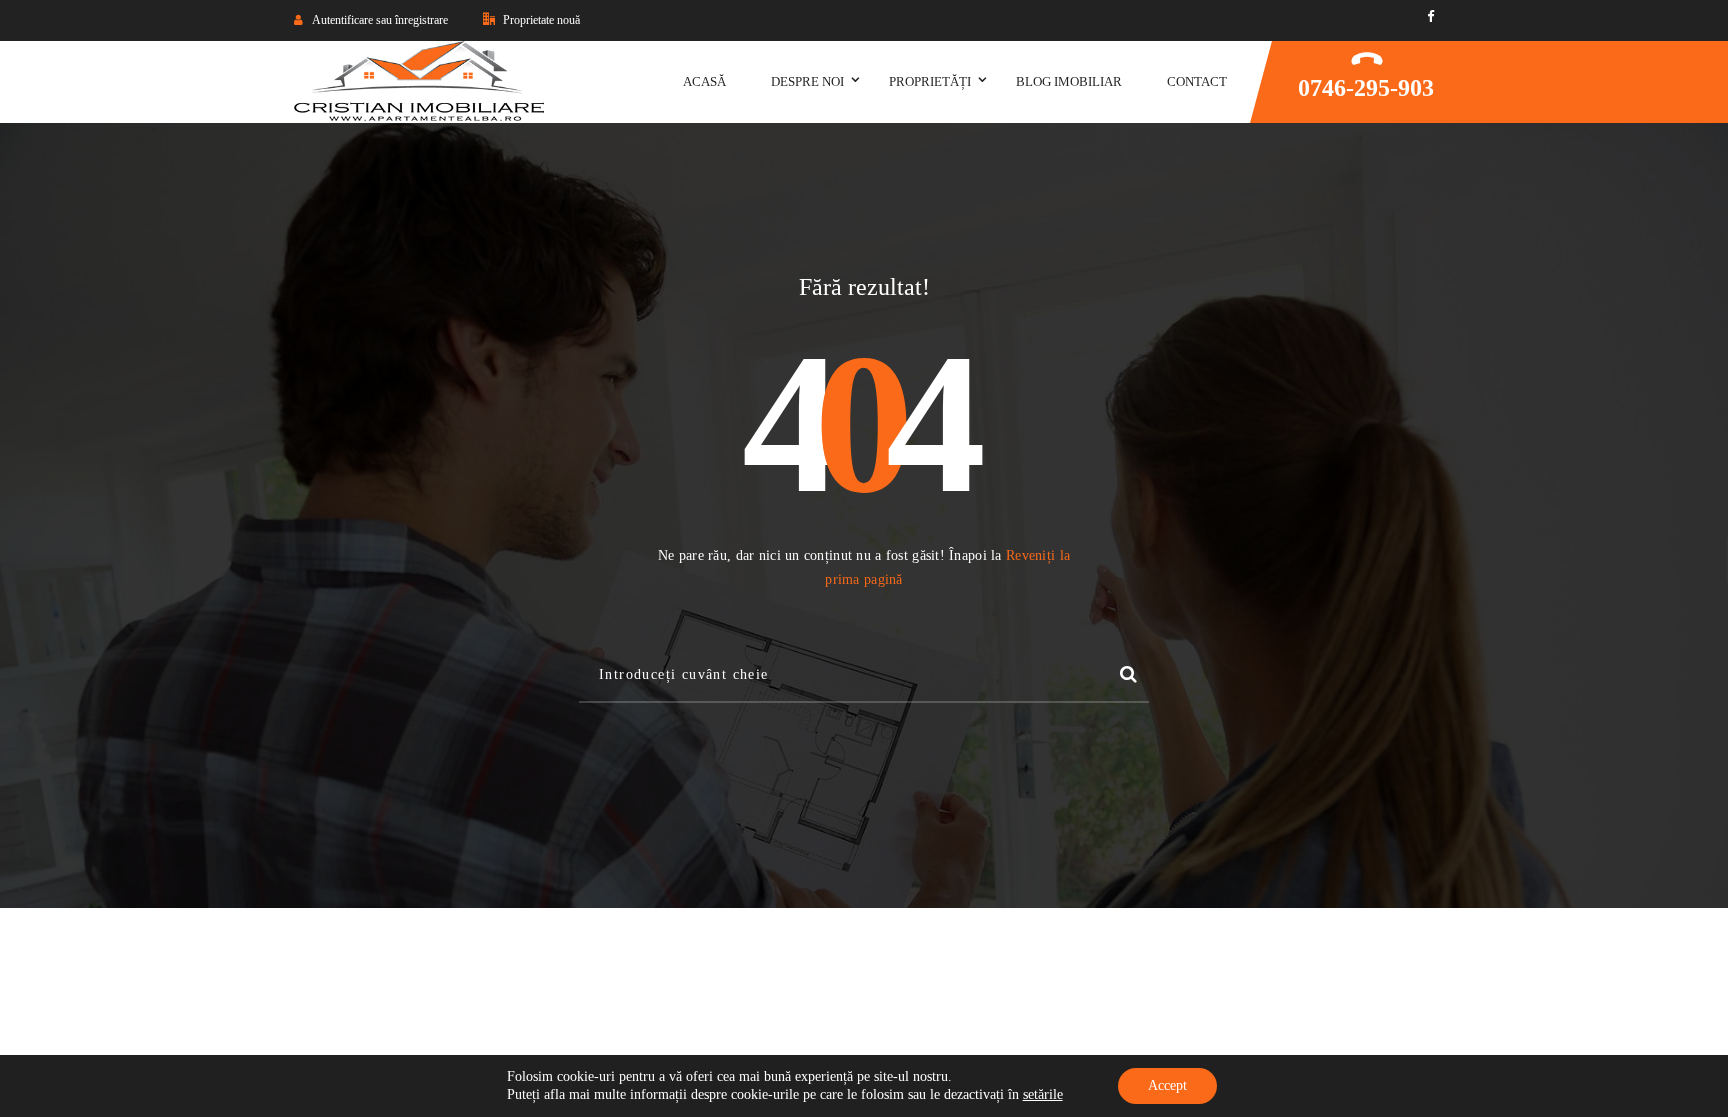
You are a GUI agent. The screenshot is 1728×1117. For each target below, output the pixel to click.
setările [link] (1043, 1094)
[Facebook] (1430, 16)
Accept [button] (1167, 1085)
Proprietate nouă (540, 20)
